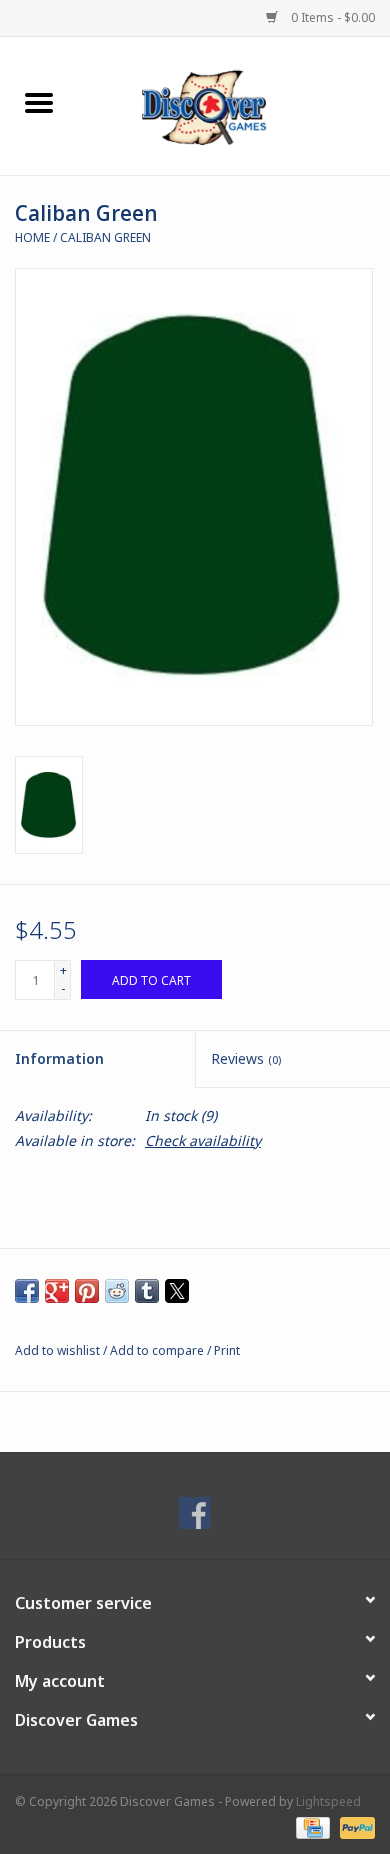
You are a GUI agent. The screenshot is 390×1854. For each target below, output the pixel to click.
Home (32, 237)
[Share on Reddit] (117, 1291)
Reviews (246, 1058)
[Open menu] (39, 102)
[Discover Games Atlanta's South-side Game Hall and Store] (234, 104)
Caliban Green (105, 237)
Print (227, 1350)
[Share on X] (177, 1291)
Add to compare (158, 1350)
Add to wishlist (59, 1350)
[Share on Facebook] (27, 1291)
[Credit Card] (311, 1826)
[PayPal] (354, 1826)
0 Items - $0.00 (331, 17)
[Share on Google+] (57, 1291)
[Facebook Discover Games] (195, 1513)
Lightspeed (328, 1801)
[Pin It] (87, 1291)
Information (59, 1058)
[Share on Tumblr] (147, 1291)
